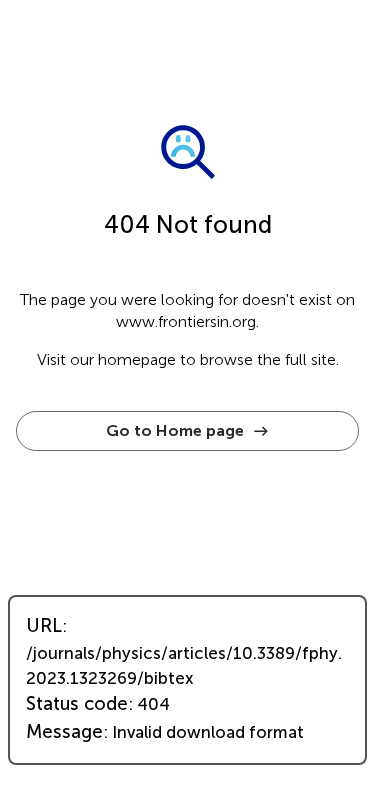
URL (44, 626)
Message (64, 732)
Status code (77, 704)
